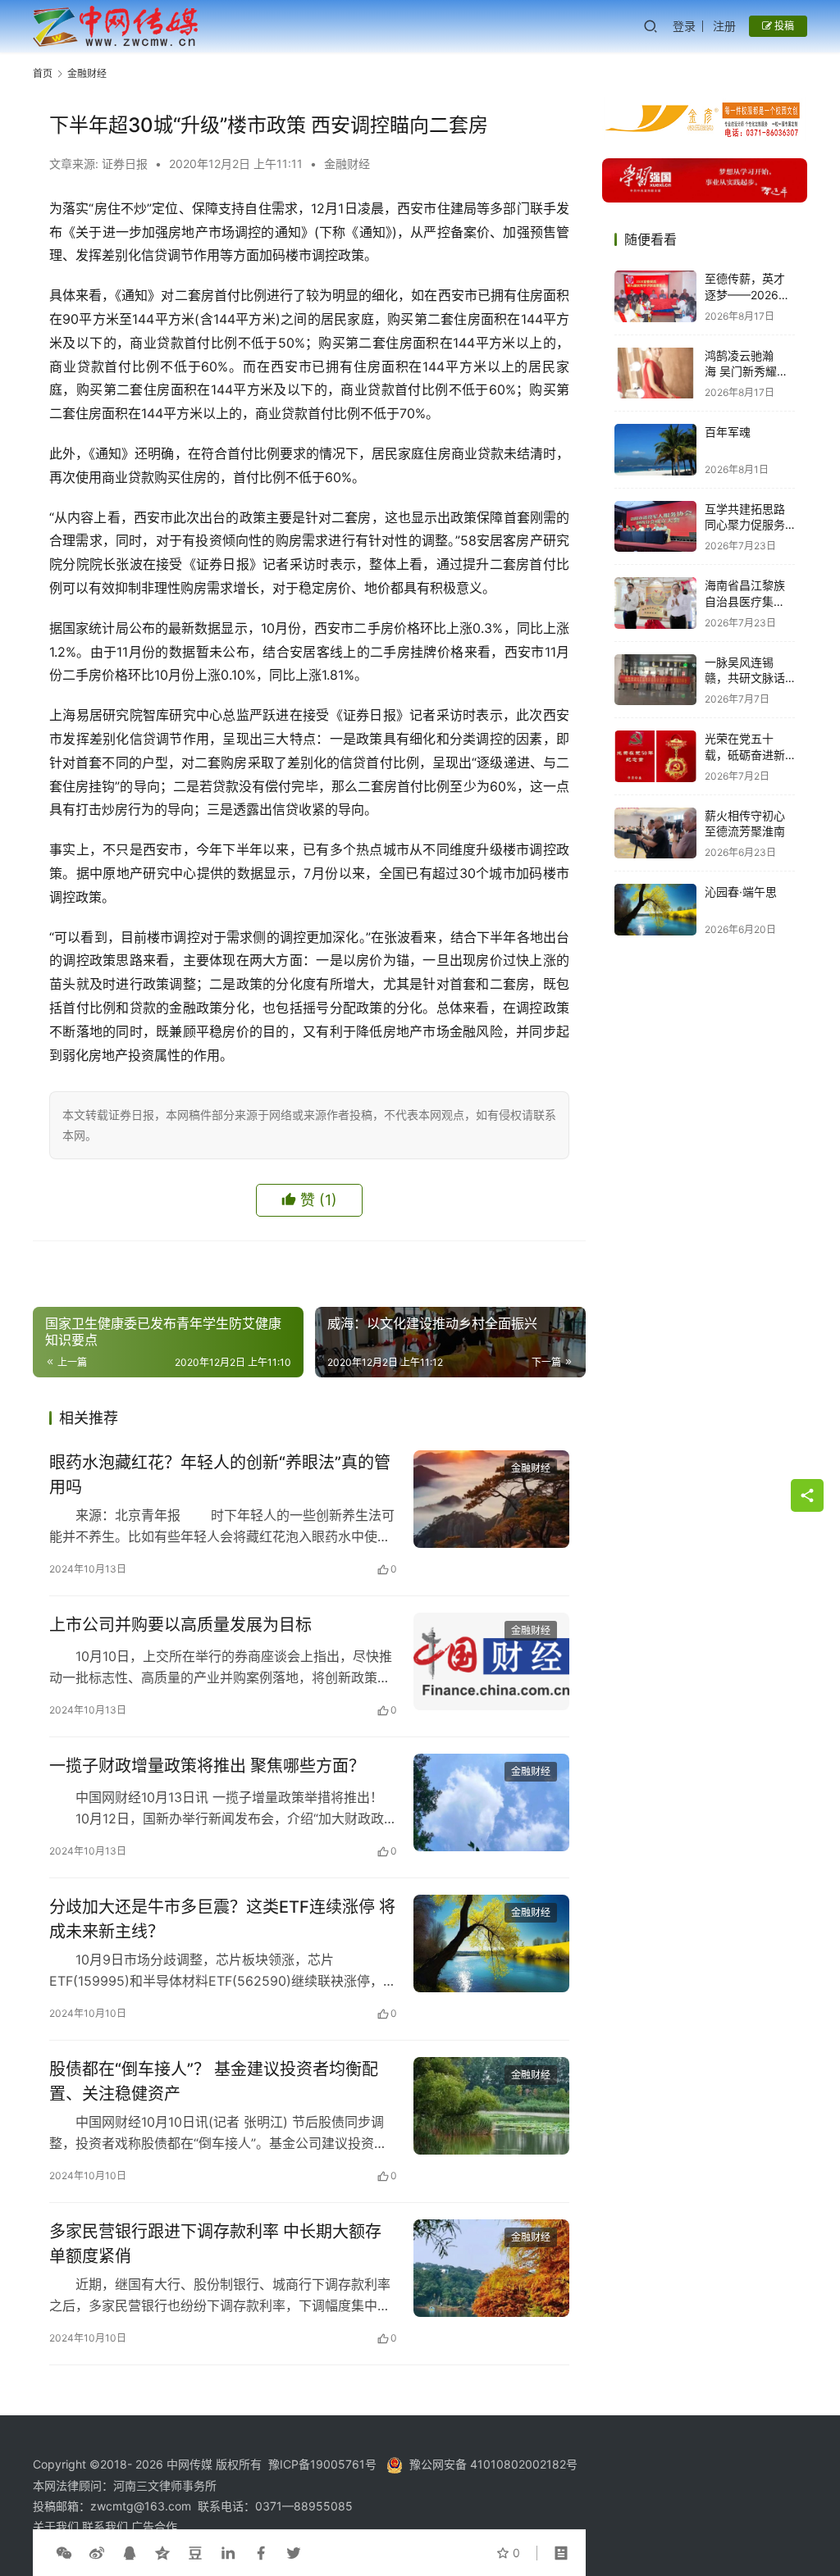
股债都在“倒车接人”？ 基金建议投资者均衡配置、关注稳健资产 (214, 2081)
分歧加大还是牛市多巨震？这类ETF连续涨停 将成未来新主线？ (222, 1919)
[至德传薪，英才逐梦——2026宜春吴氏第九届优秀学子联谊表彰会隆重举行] (655, 296)
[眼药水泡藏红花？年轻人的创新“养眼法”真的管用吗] (491, 1499)
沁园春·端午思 (741, 892)
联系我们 (107, 2526)
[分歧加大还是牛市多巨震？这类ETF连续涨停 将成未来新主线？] (491, 1943)
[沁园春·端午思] (655, 910)
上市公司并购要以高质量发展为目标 (180, 1625)
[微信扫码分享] (64, 2553)
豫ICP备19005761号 (322, 2464)
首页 (43, 73)
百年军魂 (728, 432)
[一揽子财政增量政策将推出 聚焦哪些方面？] (491, 1802)
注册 (724, 26)
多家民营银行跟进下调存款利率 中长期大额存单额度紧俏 (215, 2244)
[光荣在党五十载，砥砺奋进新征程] (655, 756)
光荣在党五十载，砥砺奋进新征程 (745, 754)
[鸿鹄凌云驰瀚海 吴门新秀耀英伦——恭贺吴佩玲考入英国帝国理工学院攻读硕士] (655, 373)
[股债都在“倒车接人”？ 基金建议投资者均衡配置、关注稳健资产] (491, 2106)
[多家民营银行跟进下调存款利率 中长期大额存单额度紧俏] (491, 2268)
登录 (684, 26)
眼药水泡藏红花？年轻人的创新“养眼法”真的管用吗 (220, 1475)
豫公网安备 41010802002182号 (493, 2464)
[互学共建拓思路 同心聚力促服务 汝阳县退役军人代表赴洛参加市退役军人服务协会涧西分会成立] (655, 527)
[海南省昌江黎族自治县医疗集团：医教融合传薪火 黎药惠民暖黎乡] (655, 603)
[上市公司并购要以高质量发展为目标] (491, 1661)
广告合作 (154, 2526)
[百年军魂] (655, 450)
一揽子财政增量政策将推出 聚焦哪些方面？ (207, 1766)
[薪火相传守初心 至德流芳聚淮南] (655, 833)
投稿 (783, 26)
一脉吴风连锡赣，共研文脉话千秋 (745, 678)
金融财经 (347, 164)
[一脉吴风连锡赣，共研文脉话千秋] (655, 680)
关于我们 (57, 2526)
